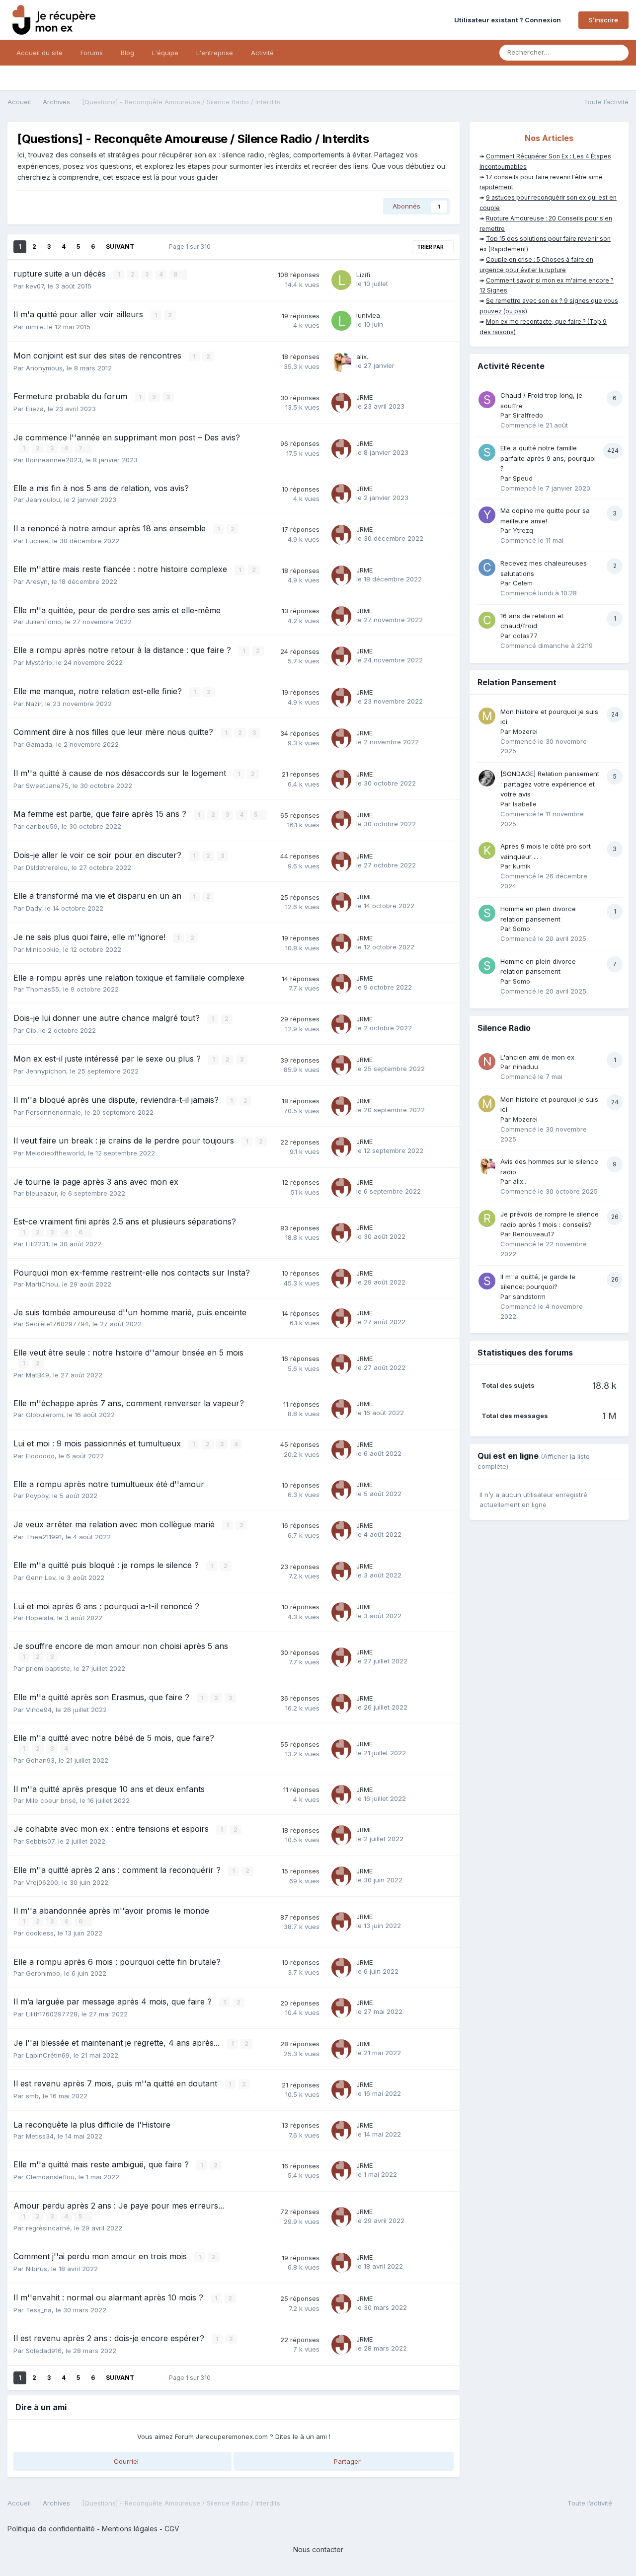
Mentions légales (130, 2529)
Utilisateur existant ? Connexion (509, 20)
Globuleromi (44, 1415)
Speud (523, 478)
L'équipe (165, 53)
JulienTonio (43, 622)
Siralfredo (528, 415)
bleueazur (41, 1193)
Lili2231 (37, 1244)
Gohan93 (40, 1760)
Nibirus (37, 2269)
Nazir (34, 704)
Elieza (35, 409)
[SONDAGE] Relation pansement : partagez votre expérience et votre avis (550, 784)
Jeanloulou (43, 500)
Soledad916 (44, 2351)
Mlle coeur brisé (51, 1800)
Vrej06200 (42, 1882)
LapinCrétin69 (48, 2055)
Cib (31, 1030)
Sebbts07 (40, 1841)
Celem (523, 583)
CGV (172, 2529)
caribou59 (42, 826)
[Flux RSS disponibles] (623, 2505)
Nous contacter (318, 2549)
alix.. (363, 357)
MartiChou (42, 1284)
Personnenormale (53, 1112)
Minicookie (42, 949)
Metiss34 (40, 2136)
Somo (521, 929)
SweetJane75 (47, 786)
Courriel (125, 2461)
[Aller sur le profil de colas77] (487, 620)
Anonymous (44, 368)
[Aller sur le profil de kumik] (487, 851)
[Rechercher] (618, 53)
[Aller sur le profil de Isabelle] (487, 778)
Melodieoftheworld (55, 1153)
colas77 (525, 636)
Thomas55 (42, 989)
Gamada (39, 744)
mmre (35, 327)
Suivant (120, 247)
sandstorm (529, 1296)
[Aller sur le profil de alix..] (341, 362)
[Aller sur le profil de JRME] (341, 403)
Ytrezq (523, 530)
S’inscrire (603, 20)
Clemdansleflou (50, 2177)
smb (32, 2096)
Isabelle (525, 804)
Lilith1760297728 (52, 2014)
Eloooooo (40, 1456)
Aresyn (37, 581)
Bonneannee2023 (54, 460)
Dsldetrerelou (47, 867)
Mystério (39, 662)
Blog (127, 53)
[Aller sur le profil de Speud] (487, 452)
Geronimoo (43, 1973)
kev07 (35, 286)
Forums (92, 53)
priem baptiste (48, 1668)
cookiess (40, 1933)
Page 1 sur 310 (191, 247)
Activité (262, 53)
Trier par (431, 247)
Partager (346, 2461)
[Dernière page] (148, 247)
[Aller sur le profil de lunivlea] (341, 321)
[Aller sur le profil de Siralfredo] (487, 400)
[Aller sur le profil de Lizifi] (341, 280)
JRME (364, 397)
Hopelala (40, 1618)
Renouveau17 (534, 1234)
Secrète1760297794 (57, 1324)
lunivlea (368, 315)
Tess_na (39, 2310)
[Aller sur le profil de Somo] (487, 913)
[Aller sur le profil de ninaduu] (487, 1062)
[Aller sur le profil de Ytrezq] (487, 515)
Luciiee (37, 541)
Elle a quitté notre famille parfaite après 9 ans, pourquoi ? (548, 458)
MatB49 (38, 1375)
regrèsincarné (48, 2228)
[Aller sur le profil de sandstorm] (487, 1281)
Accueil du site (40, 53)
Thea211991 (44, 1537)
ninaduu (525, 1067)
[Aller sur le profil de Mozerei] (487, 716)
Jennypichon (46, 1071)
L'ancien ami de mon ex (537, 1057)
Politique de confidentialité (51, 2529)
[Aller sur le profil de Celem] (487, 568)
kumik (522, 866)
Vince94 (39, 1710)
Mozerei (525, 731)
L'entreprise (215, 53)
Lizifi (363, 275)
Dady (34, 908)
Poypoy (37, 1496)
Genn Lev (40, 1577)
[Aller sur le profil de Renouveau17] (487, 1218)
